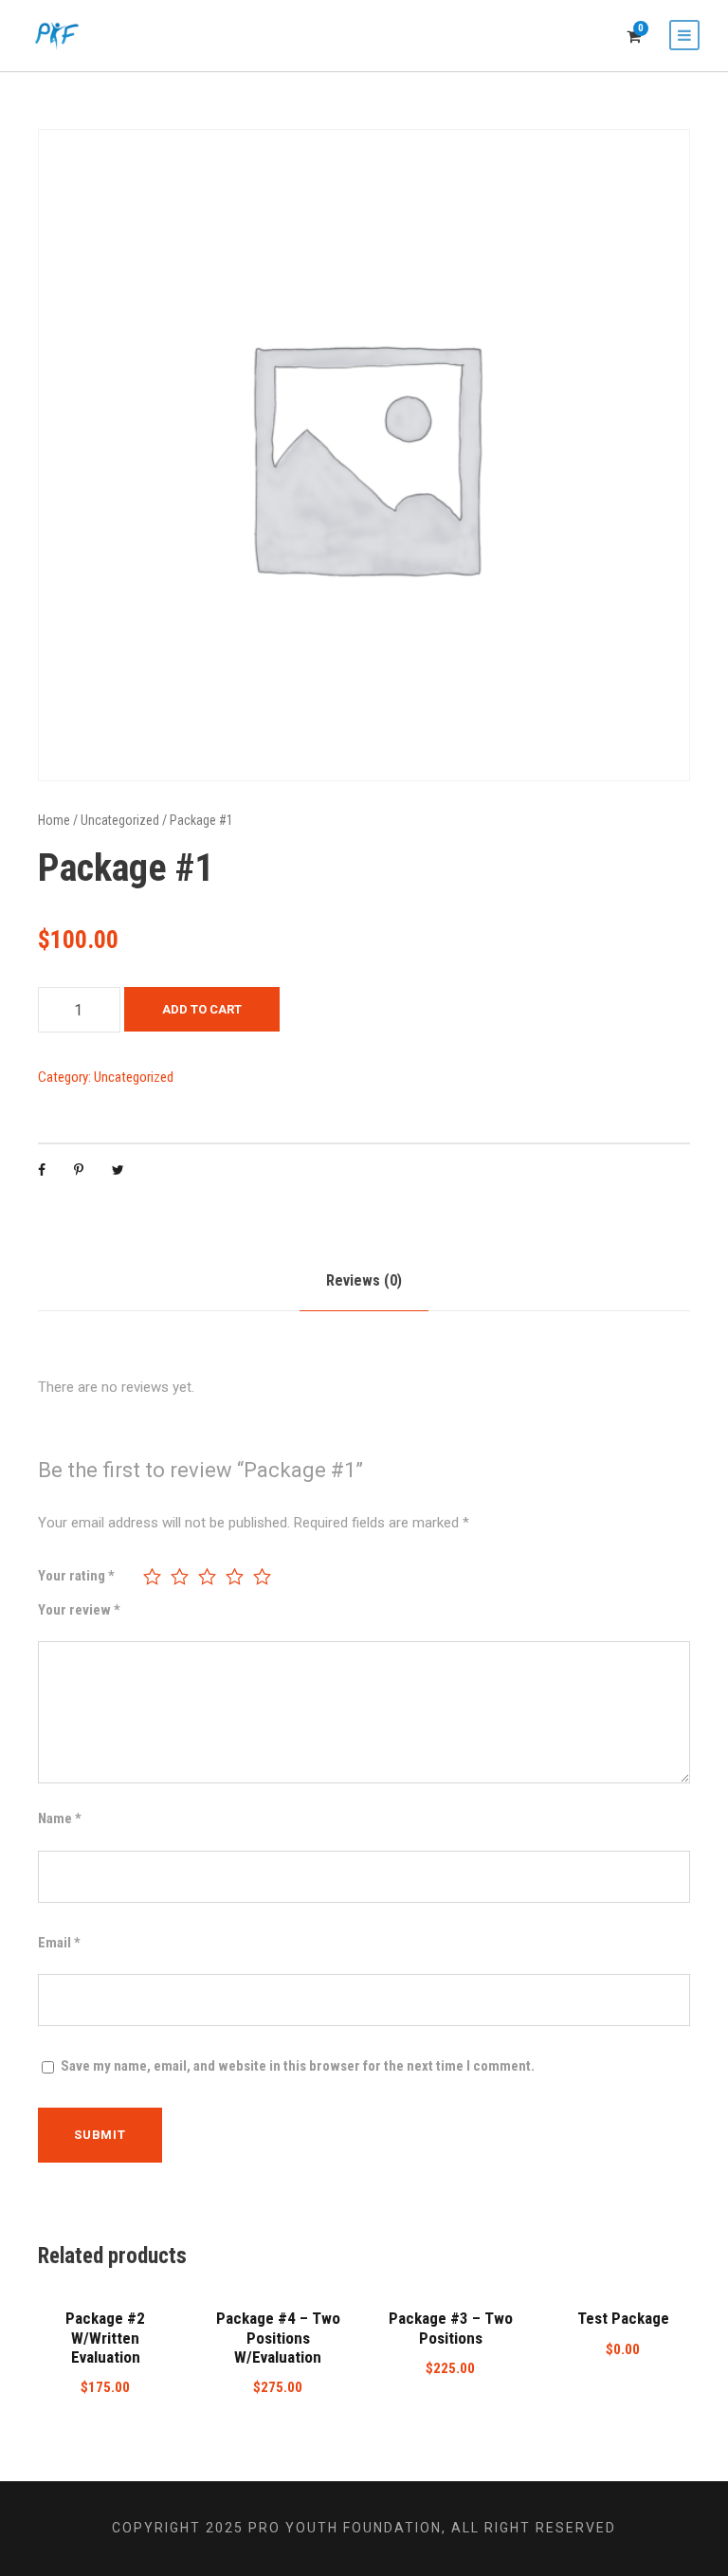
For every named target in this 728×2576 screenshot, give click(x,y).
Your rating (76, 1576)
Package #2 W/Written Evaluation (105, 2338)
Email (59, 1943)
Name (60, 1818)
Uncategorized (120, 820)
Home (54, 820)
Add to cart (202, 1009)
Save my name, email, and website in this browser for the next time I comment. (298, 2066)
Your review (79, 1610)
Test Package (623, 2318)
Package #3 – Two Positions (451, 2328)
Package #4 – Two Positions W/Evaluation (278, 2338)
